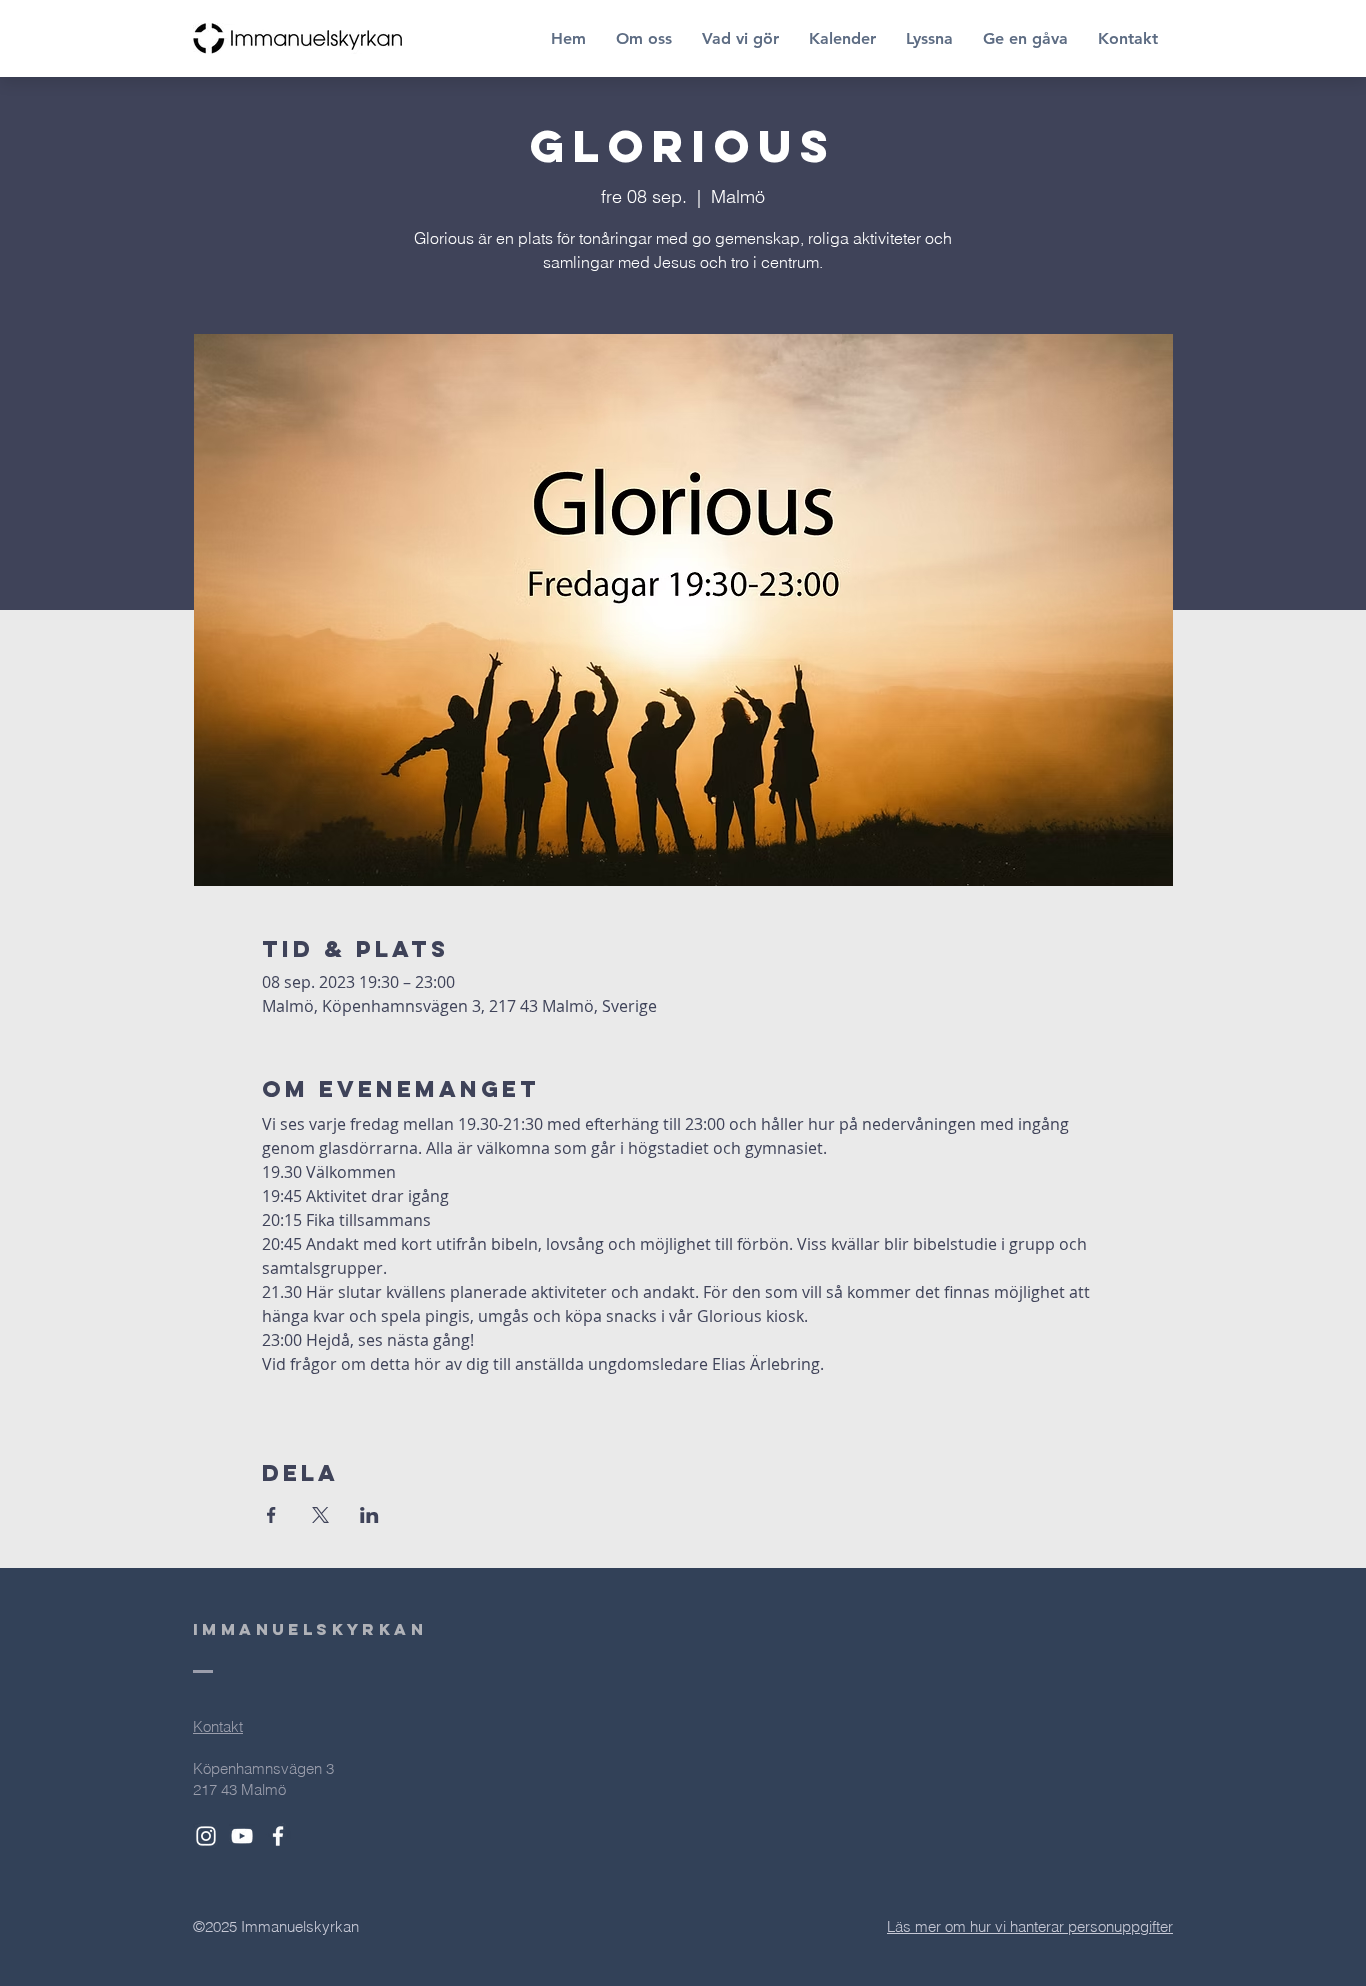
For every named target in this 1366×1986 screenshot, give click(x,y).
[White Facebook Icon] (278, 1836)
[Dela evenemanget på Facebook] (271, 1515)
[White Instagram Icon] (206, 1836)
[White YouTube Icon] (242, 1836)
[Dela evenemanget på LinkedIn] (369, 1515)
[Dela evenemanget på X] (320, 1515)
